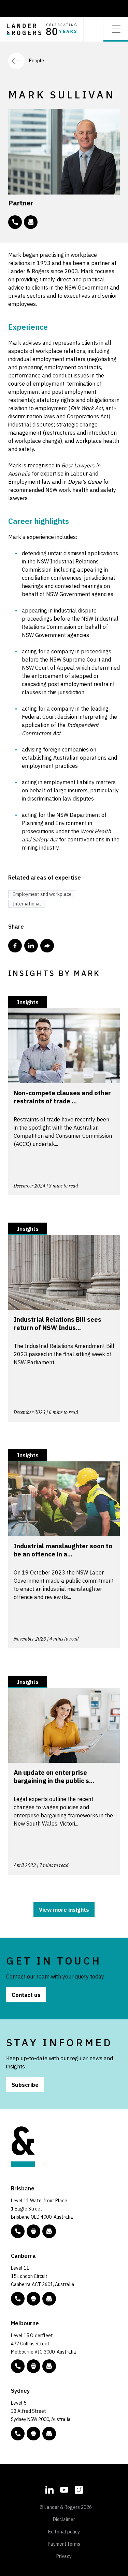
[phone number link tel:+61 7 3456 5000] (18, 2231)
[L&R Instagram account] (79, 2489)
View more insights (64, 1910)
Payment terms (64, 2544)
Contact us (26, 1995)
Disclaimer (64, 2519)
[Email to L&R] (49, 2231)
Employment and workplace (42, 894)
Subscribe (25, 2085)
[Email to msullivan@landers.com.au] (31, 222)
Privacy (64, 2556)
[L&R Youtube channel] (64, 2489)
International (27, 904)
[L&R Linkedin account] (49, 2489)
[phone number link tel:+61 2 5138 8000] (18, 2299)
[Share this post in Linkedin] (31, 946)
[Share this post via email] (47, 946)
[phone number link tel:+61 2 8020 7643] (15, 222)
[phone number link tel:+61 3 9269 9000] (18, 2366)
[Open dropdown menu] (116, 28)
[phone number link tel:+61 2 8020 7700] (18, 2434)
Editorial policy (64, 2532)
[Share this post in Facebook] (15, 946)
